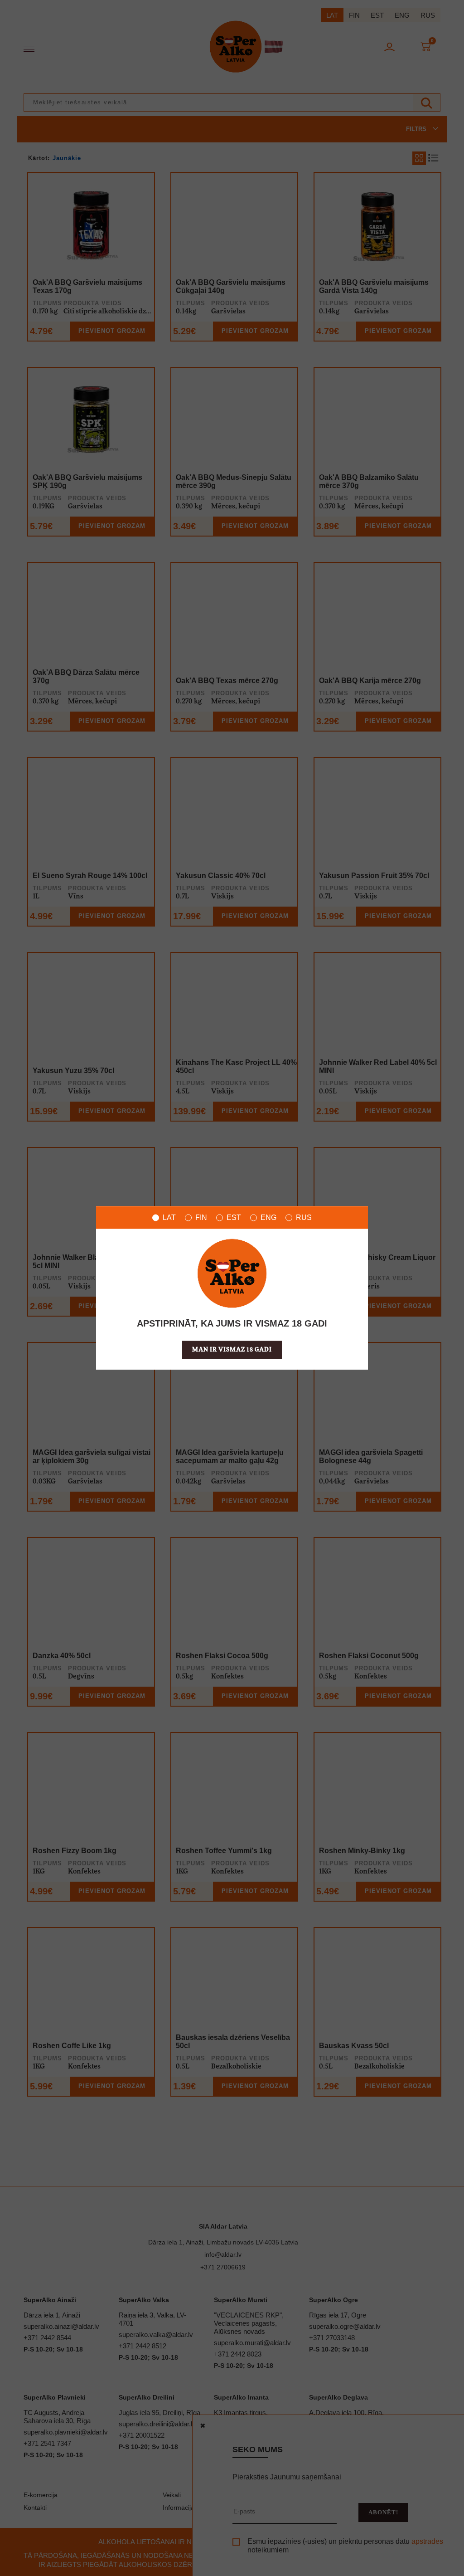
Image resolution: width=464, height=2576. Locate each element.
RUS (304, 1217)
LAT (169, 1217)
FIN (201, 1217)
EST (234, 1217)
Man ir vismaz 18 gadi (232, 1350)
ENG (268, 1217)
